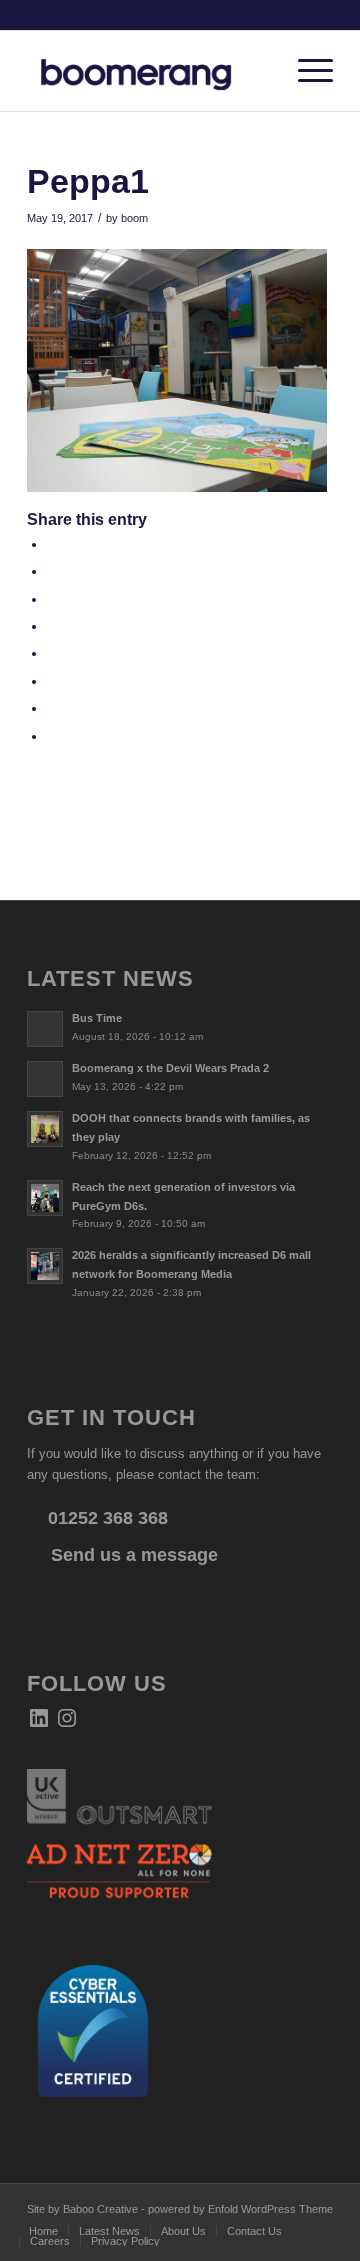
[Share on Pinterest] (52, 599)
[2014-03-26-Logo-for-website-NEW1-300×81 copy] (149, 71)
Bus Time (97, 1018)
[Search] (258, 71)
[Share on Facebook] (52, 544)
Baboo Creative (100, 2209)
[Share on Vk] (52, 681)
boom (134, 218)
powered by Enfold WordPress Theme (240, 2209)
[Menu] (305, 71)
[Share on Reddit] (52, 708)
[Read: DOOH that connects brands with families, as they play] (45, 1129)
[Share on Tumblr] (52, 653)
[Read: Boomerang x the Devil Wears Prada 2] (45, 1079)
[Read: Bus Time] (45, 1029)
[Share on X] (52, 571)
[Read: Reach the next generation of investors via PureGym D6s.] (45, 1198)
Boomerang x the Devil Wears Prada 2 (170, 1068)
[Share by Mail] (52, 736)
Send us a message (132, 1555)
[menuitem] (258, 71)
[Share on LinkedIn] (52, 626)
